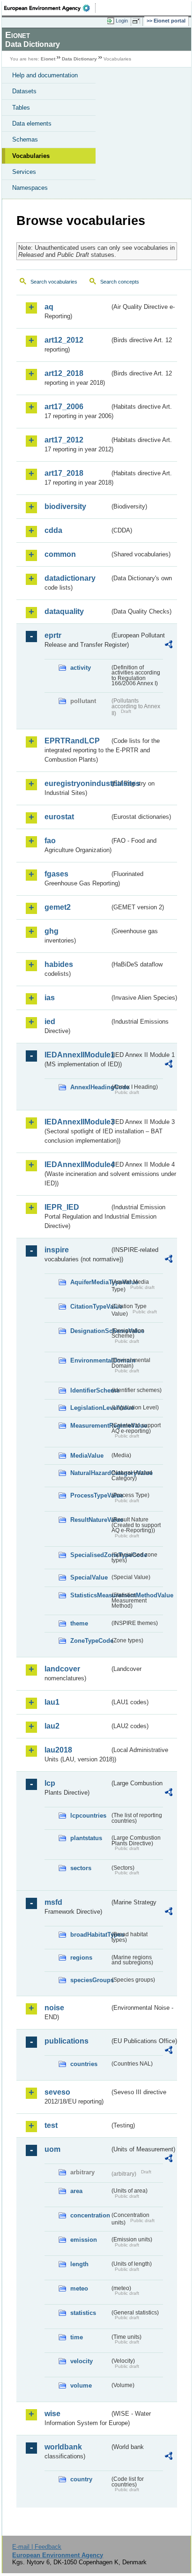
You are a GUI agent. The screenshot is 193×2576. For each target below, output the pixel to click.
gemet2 (58, 907)
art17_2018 (64, 473)
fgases (56, 874)
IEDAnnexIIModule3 (77, 1122)
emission (84, 2240)
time (77, 2337)
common (60, 554)
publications (67, 2041)
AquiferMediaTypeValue (90, 1282)
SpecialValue (89, 1577)
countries (84, 2064)
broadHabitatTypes (90, 1935)
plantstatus (86, 1838)
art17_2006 (64, 407)
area (76, 2191)
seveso (57, 2092)
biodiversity (65, 506)
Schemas (25, 139)
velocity (82, 2361)
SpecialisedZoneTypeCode (90, 1555)
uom (52, 2149)
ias (50, 998)
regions (81, 1958)
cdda (53, 530)
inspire (57, 1250)
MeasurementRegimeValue (90, 1426)
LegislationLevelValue (90, 1408)
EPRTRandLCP (72, 741)
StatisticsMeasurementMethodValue (90, 1595)
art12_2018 (64, 373)
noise (54, 2008)
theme (79, 1623)
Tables (21, 108)
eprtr (53, 635)
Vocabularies (31, 156)
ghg (52, 931)
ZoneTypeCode (90, 1641)
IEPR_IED (62, 1207)
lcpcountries (88, 1816)
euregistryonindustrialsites (77, 783)
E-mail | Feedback (37, 2547)
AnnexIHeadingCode (90, 1087)
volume (81, 2385)
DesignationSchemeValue (90, 1331)
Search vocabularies (54, 282)
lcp (50, 1783)
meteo (79, 2288)
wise (52, 2414)
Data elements (32, 124)
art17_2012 (64, 440)
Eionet (48, 59)
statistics (83, 2313)
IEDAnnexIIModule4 (77, 1164)
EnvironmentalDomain (90, 1360)
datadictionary (70, 578)
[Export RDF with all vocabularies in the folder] (169, 646)
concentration (90, 2215)
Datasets (24, 91)
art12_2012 (64, 340)
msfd (53, 1902)
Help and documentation (45, 75)
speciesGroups (90, 1980)
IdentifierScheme (90, 1390)
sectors (81, 1868)
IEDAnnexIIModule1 (77, 1055)
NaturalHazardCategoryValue (90, 1473)
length (79, 2264)
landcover (62, 1669)
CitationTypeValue (90, 1307)
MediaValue (87, 1456)
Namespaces (30, 188)
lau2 (52, 1726)
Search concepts (120, 282)
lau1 (52, 1702)
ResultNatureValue (90, 1520)
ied (50, 1022)
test (51, 2125)
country (81, 2479)
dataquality (64, 611)
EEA (50, 8)
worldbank (63, 2447)
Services (24, 172)
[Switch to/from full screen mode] (138, 21)
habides (59, 964)
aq (49, 307)
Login (122, 21)
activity (81, 668)
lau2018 (58, 1750)
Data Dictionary (79, 59)
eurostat (59, 817)
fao (50, 841)
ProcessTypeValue (90, 1495)
